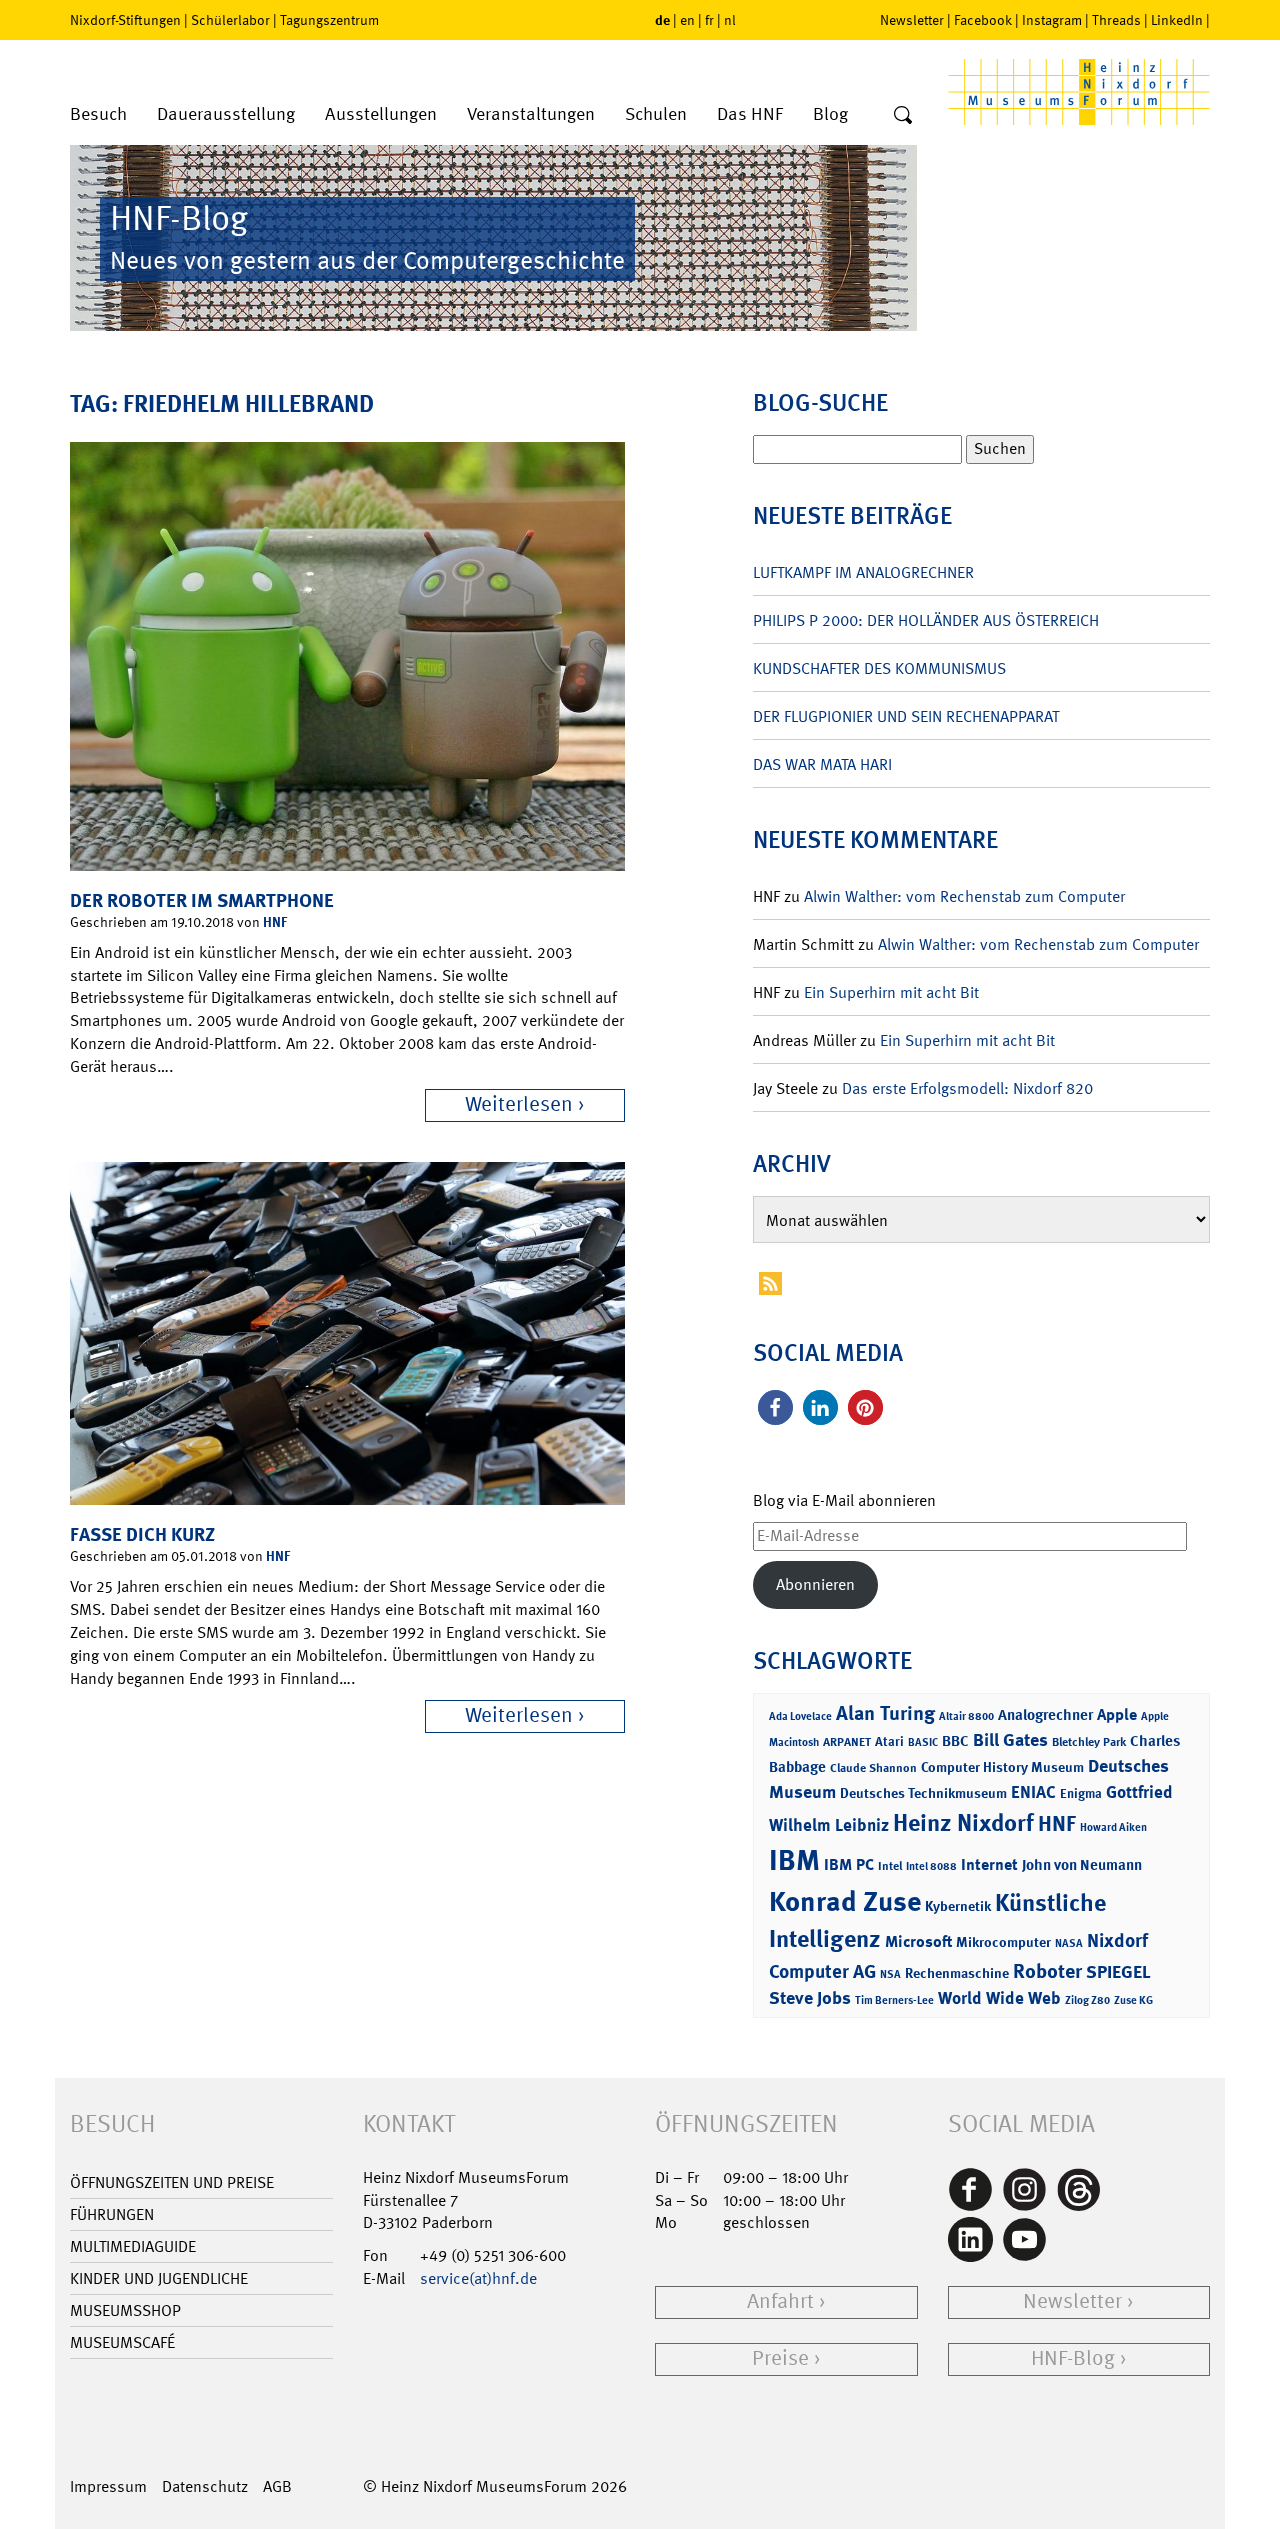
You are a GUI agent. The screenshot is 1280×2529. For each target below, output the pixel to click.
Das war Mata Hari (822, 764)
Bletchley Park (1089, 1742)
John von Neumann (1082, 1865)
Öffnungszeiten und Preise (172, 2182)
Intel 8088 (931, 1866)
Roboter (1047, 1971)
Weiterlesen (519, 1104)
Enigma (1081, 1793)
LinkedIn (1177, 20)
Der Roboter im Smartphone (202, 900)
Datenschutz (205, 2486)
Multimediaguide (133, 2246)
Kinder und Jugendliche (159, 2278)
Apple (1117, 1714)
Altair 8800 (966, 1716)
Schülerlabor (230, 20)
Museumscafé (122, 2342)
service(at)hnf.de (478, 2278)
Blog (830, 114)
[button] (775, 1407)
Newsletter (912, 20)
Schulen (656, 114)
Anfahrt (780, 2301)
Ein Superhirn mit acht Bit (891, 992)
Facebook (983, 20)
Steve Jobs (810, 1998)
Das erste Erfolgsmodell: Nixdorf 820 (967, 1088)
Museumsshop (125, 2310)
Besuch (98, 114)
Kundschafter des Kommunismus (879, 668)
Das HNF (750, 114)
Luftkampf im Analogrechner (863, 572)
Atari (889, 1741)
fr (709, 20)
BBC (955, 1741)
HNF (275, 921)
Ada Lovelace (800, 1716)
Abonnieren (815, 1584)
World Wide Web (999, 1998)
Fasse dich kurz (142, 1534)
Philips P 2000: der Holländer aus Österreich (926, 620)
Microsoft (918, 1941)
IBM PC (849, 1864)
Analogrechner (1045, 1715)
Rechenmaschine (957, 1972)
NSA (890, 1974)
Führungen (112, 2214)
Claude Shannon (873, 1768)
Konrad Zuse (845, 1901)
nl (730, 20)
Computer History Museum (1002, 1766)
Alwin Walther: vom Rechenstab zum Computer (964, 896)
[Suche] (903, 116)
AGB (277, 2486)
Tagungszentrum (329, 20)
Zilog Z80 (1087, 2000)
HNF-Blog (1073, 2358)
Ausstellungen (381, 114)
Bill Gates (1010, 1740)
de (662, 19)
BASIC (923, 1742)
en (687, 20)
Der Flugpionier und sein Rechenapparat (906, 716)
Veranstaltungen (531, 114)
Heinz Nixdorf (963, 1823)
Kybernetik (958, 1905)
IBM (794, 1860)
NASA (1069, 1943)
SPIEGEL (1118, 1972)
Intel (890, 1866)
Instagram (1052, 20)
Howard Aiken (1113, 1827)
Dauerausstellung (226, 114)
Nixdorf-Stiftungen (125, 20)
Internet (989, 1864)
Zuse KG (1133, 2000)
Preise (780, 2358)
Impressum (108, 2486)
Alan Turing (885, 1713)
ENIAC (1033, 1792)
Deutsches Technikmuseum (923, 1792)
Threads (1116, 20)
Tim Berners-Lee (894, 2000)
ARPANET (847, 1742)
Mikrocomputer (1003, 1941)
